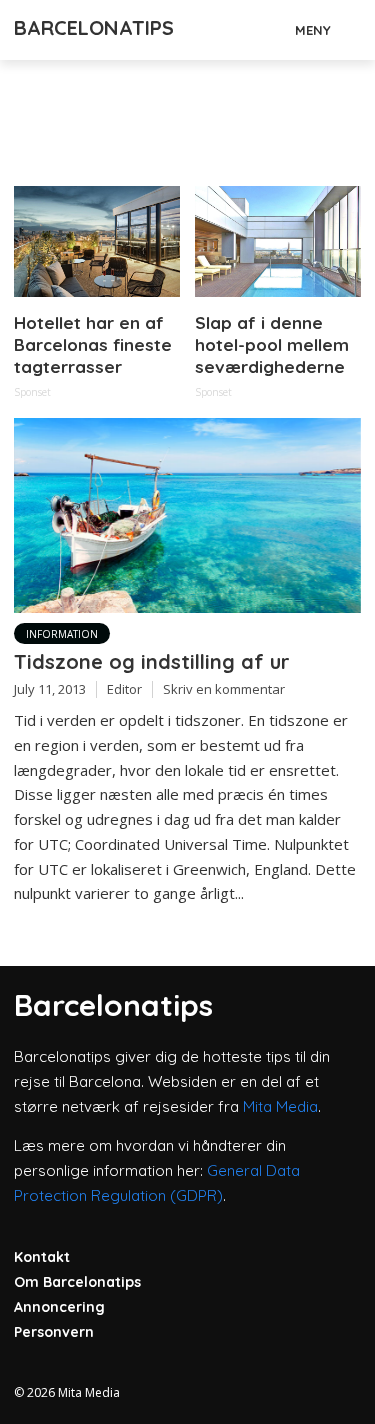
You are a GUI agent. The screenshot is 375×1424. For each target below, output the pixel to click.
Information (62, 634)
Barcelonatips (94, 27)
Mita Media (280, 1106)
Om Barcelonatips (77, 1282)
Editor (124, 689)
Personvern (54, 1332)
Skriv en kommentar (224, 689)
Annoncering (59, 1307)
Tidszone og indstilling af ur (152, 661)
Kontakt (42, 1257)
